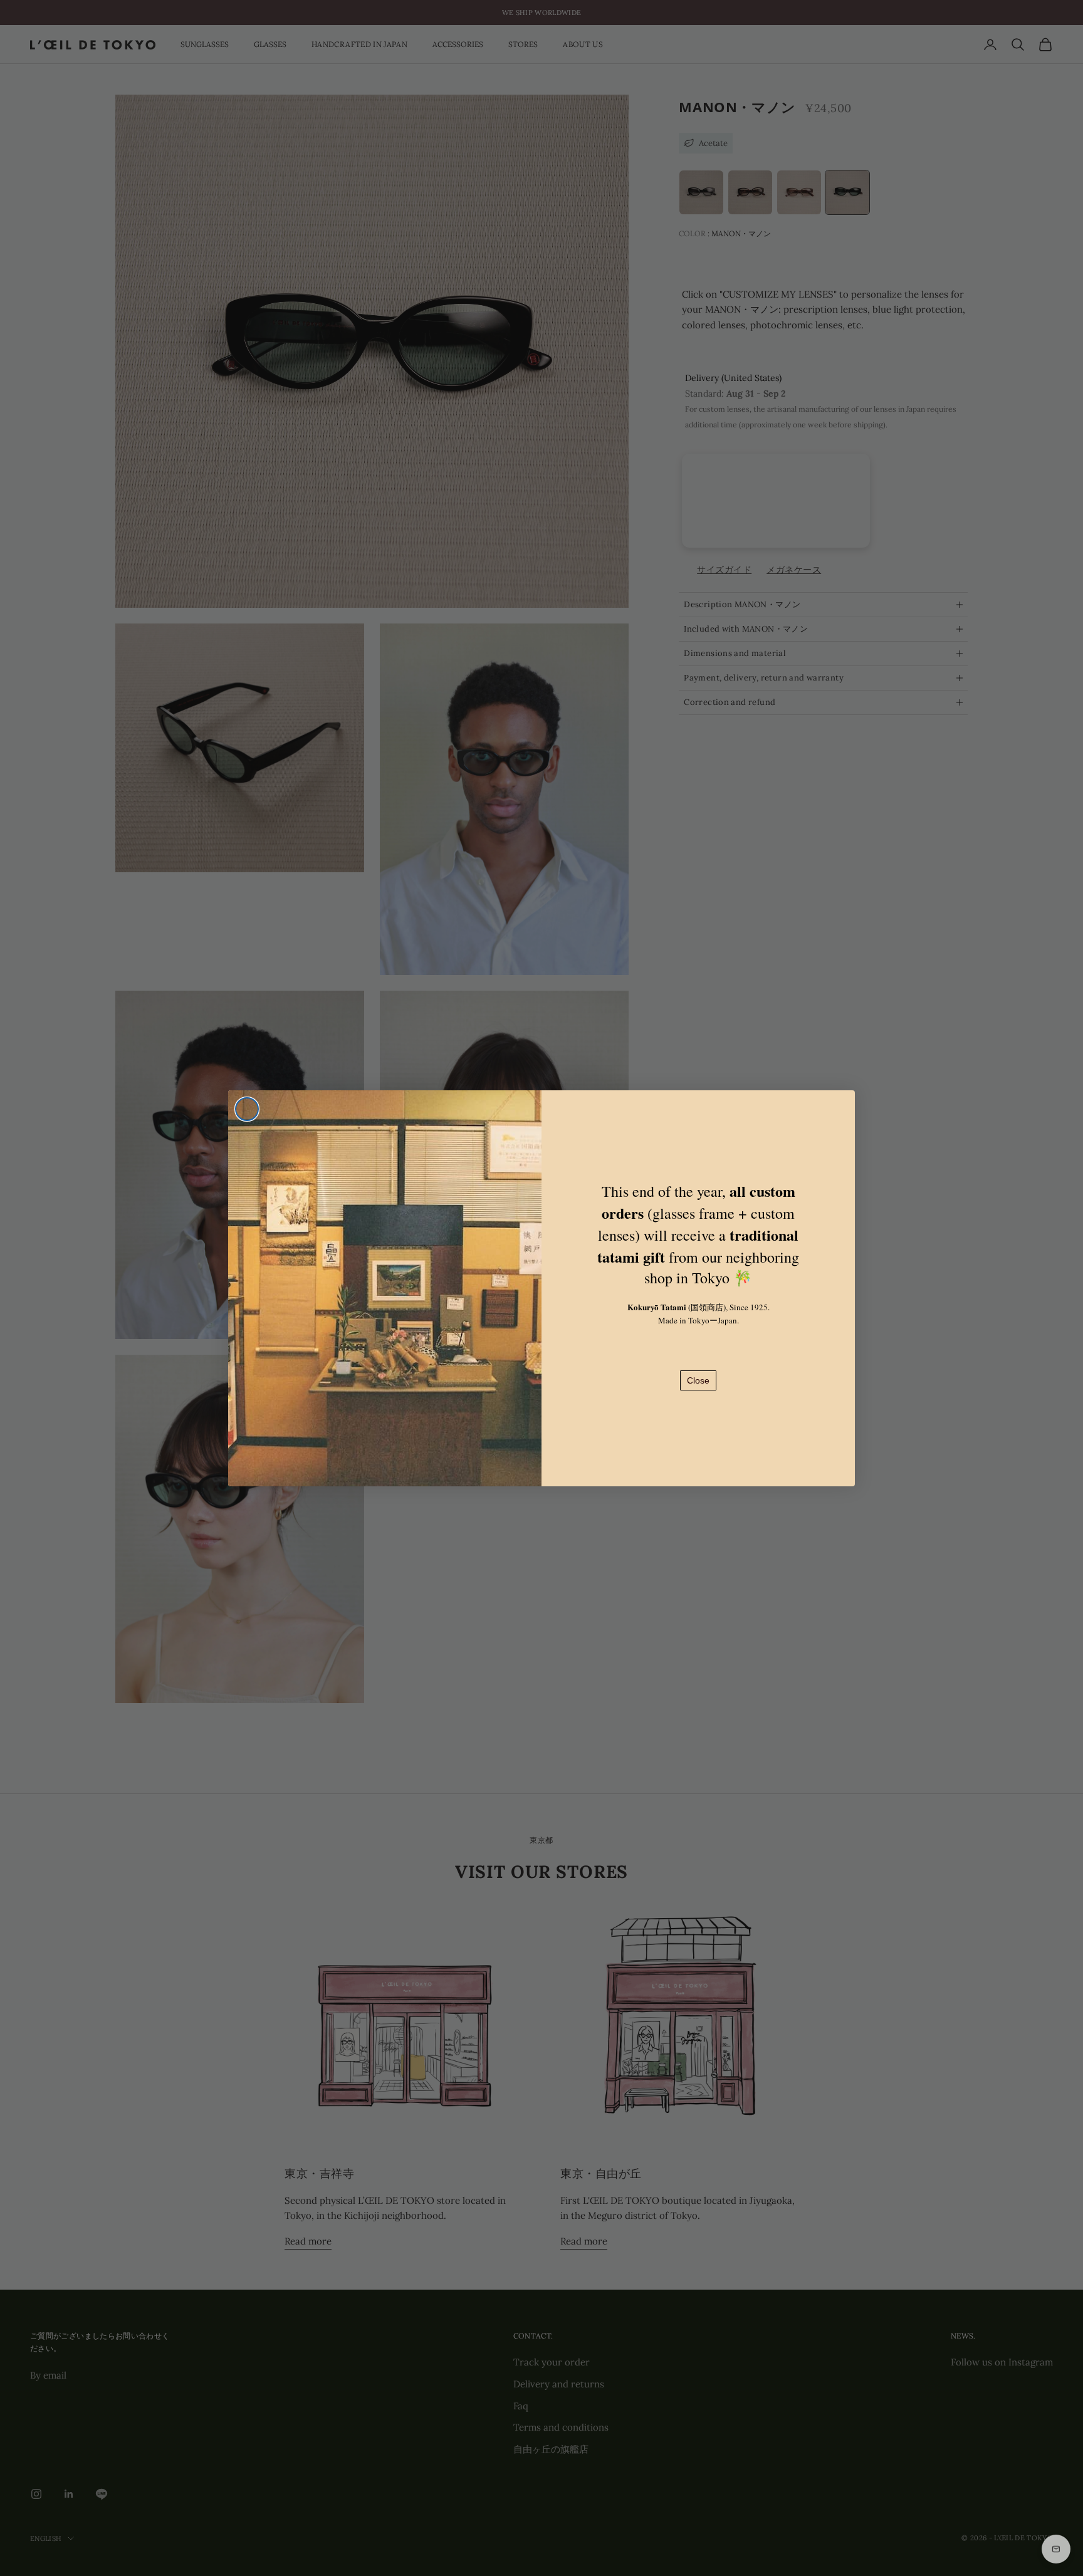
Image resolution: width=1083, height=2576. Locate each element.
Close (698, 1380)
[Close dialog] (247, 1109)
